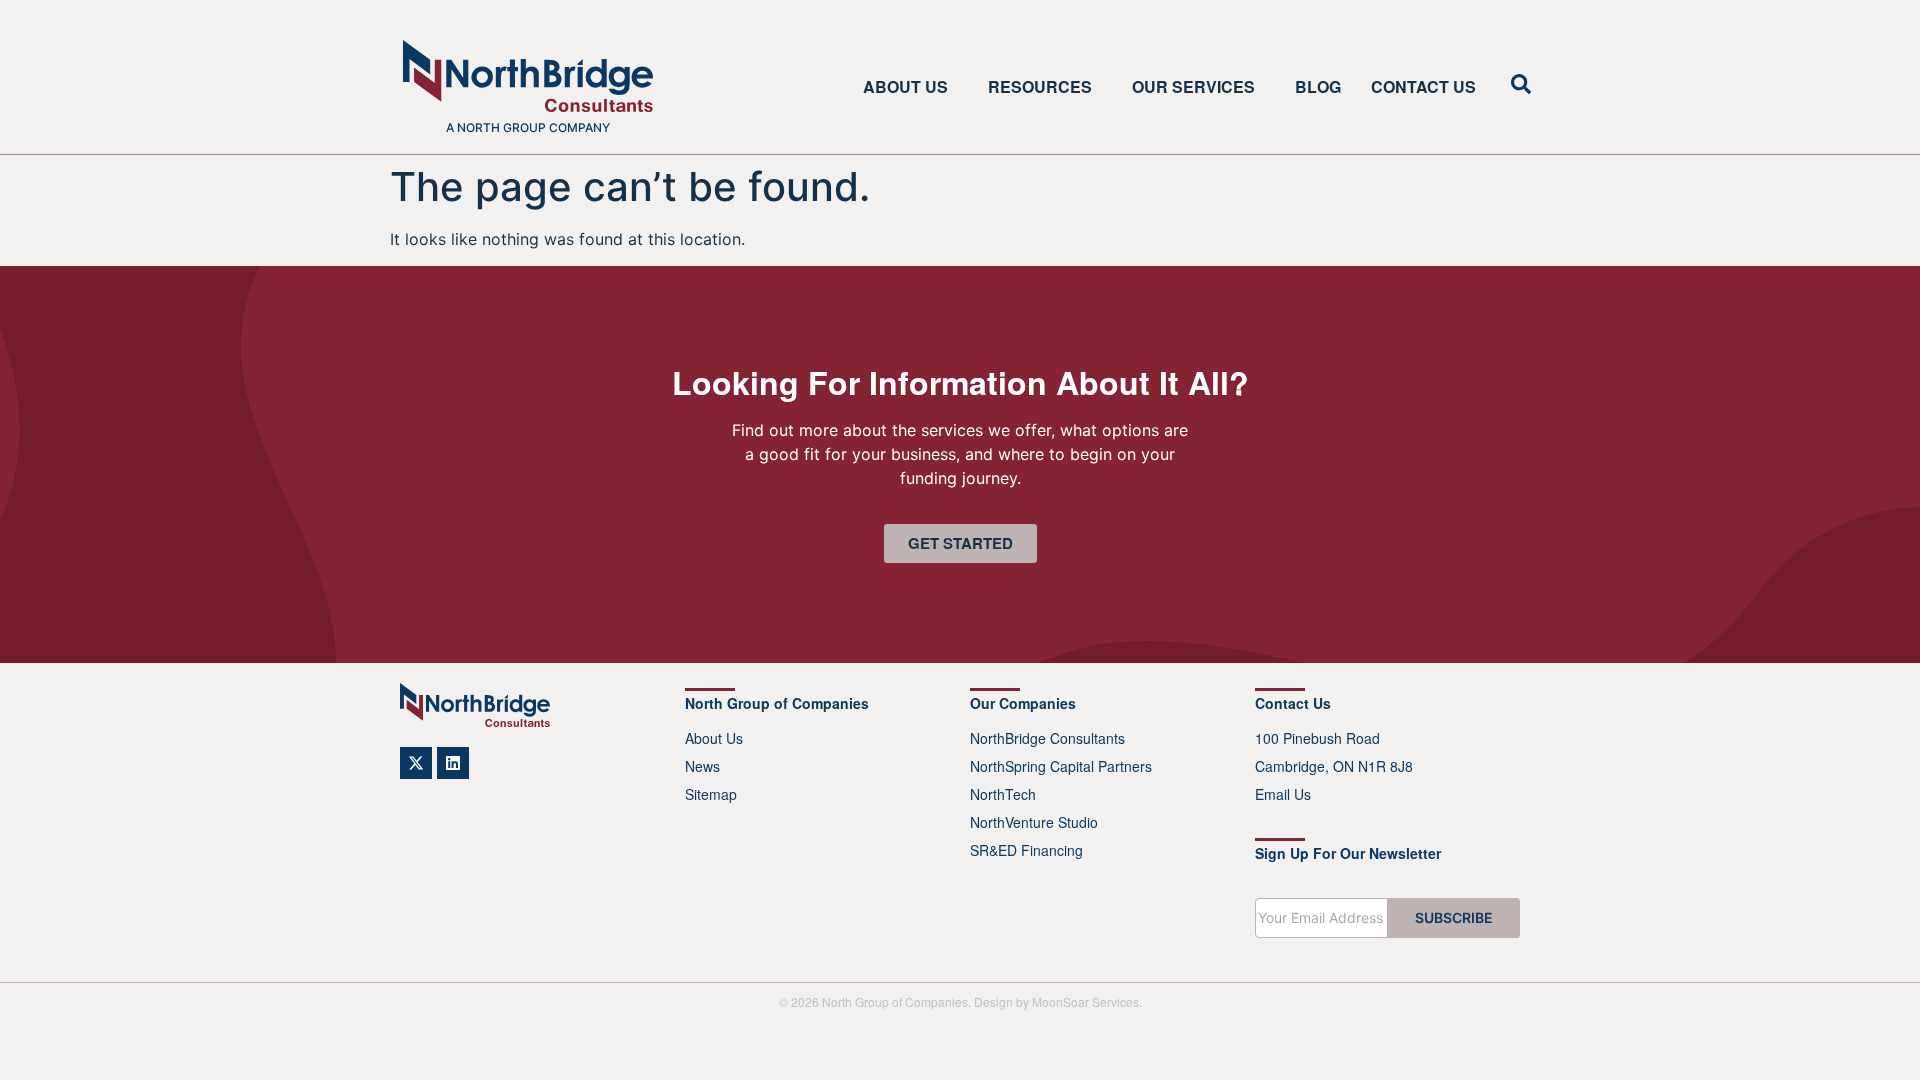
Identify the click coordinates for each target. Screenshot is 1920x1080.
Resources (1040, 87)
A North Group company (528, 127)
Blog (1318, 87)
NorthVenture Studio (1034, 822)
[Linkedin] (453, 763)
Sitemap (711, 794)
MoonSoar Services (1085, 1001)
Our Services (1193, 87)
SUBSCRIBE (1454, 917)
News (702, 766)
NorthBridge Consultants (1047, 738)
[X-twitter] (416, 763)
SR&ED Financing (1026, 850)
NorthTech (1003, 794)
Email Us (1283, 794)
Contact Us (1423, 87)
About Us (905, 87)
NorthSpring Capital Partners (1061, 766)
